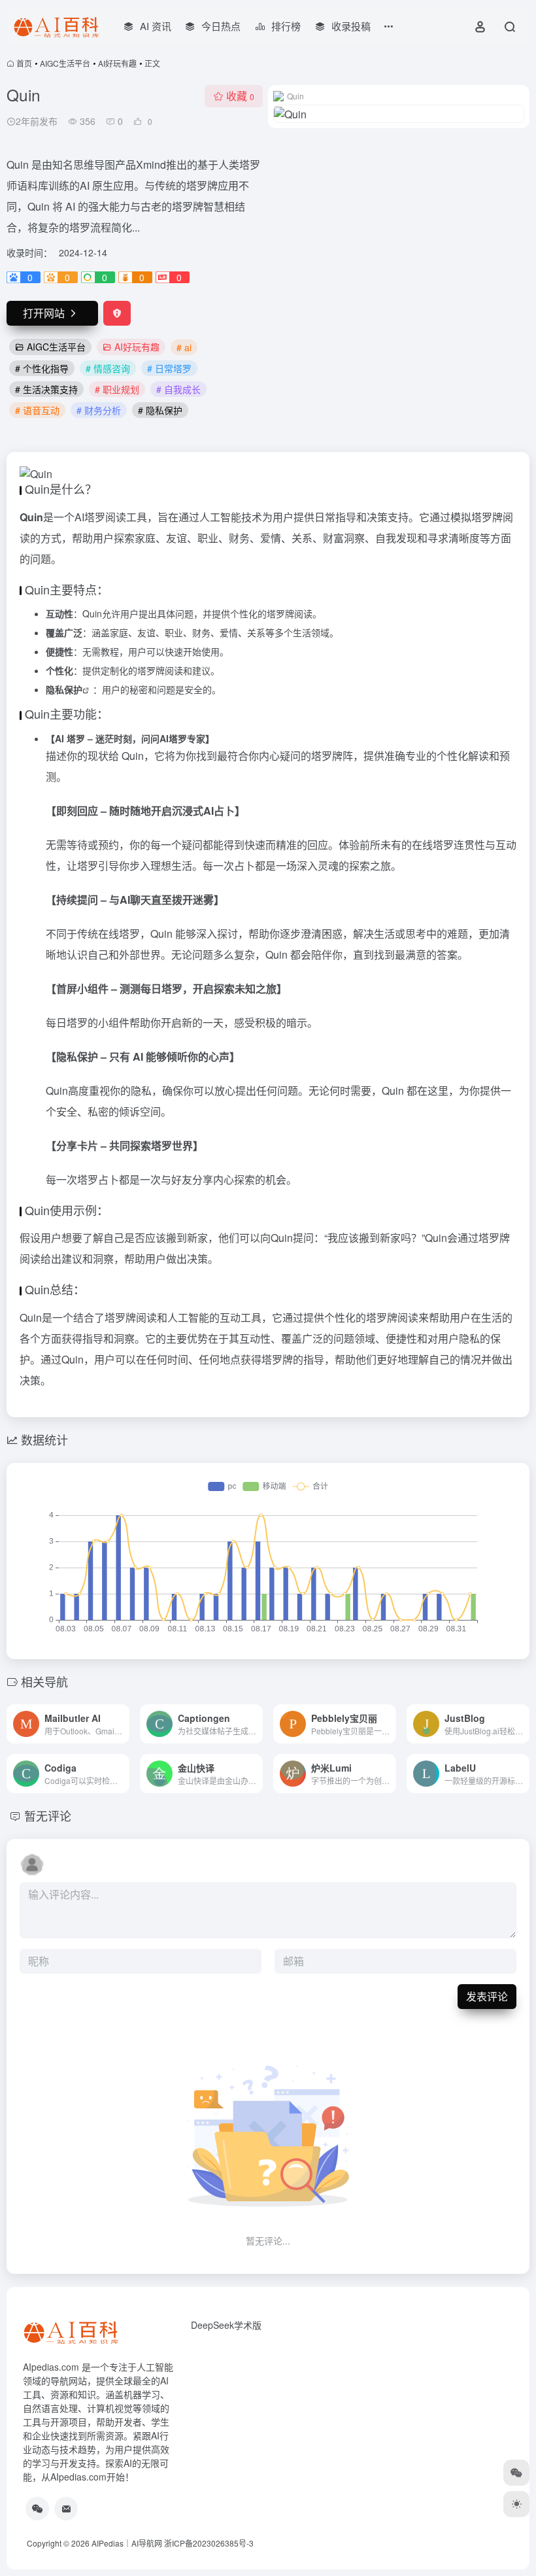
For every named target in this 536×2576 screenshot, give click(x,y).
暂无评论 (48, 1815)
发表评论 (487, 1996)
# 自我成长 (178, 389)
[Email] (66, 2509)
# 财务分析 (99, 410)
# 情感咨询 (108, 368)
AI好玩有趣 (117, 63)
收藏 (240, 96)
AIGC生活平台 (65, 63)
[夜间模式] (516, 2504)
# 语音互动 (37, 410)
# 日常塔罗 (169, 368)
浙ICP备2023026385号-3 (209, 2543)
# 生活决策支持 (46, 389)
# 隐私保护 (160, 410)
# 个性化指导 (42, 368)
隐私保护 (64, 689)
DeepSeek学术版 (226, 2325)
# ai (184, 347)
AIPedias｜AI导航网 (127, 2543)
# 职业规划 (117, 389)
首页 (24, 63)
